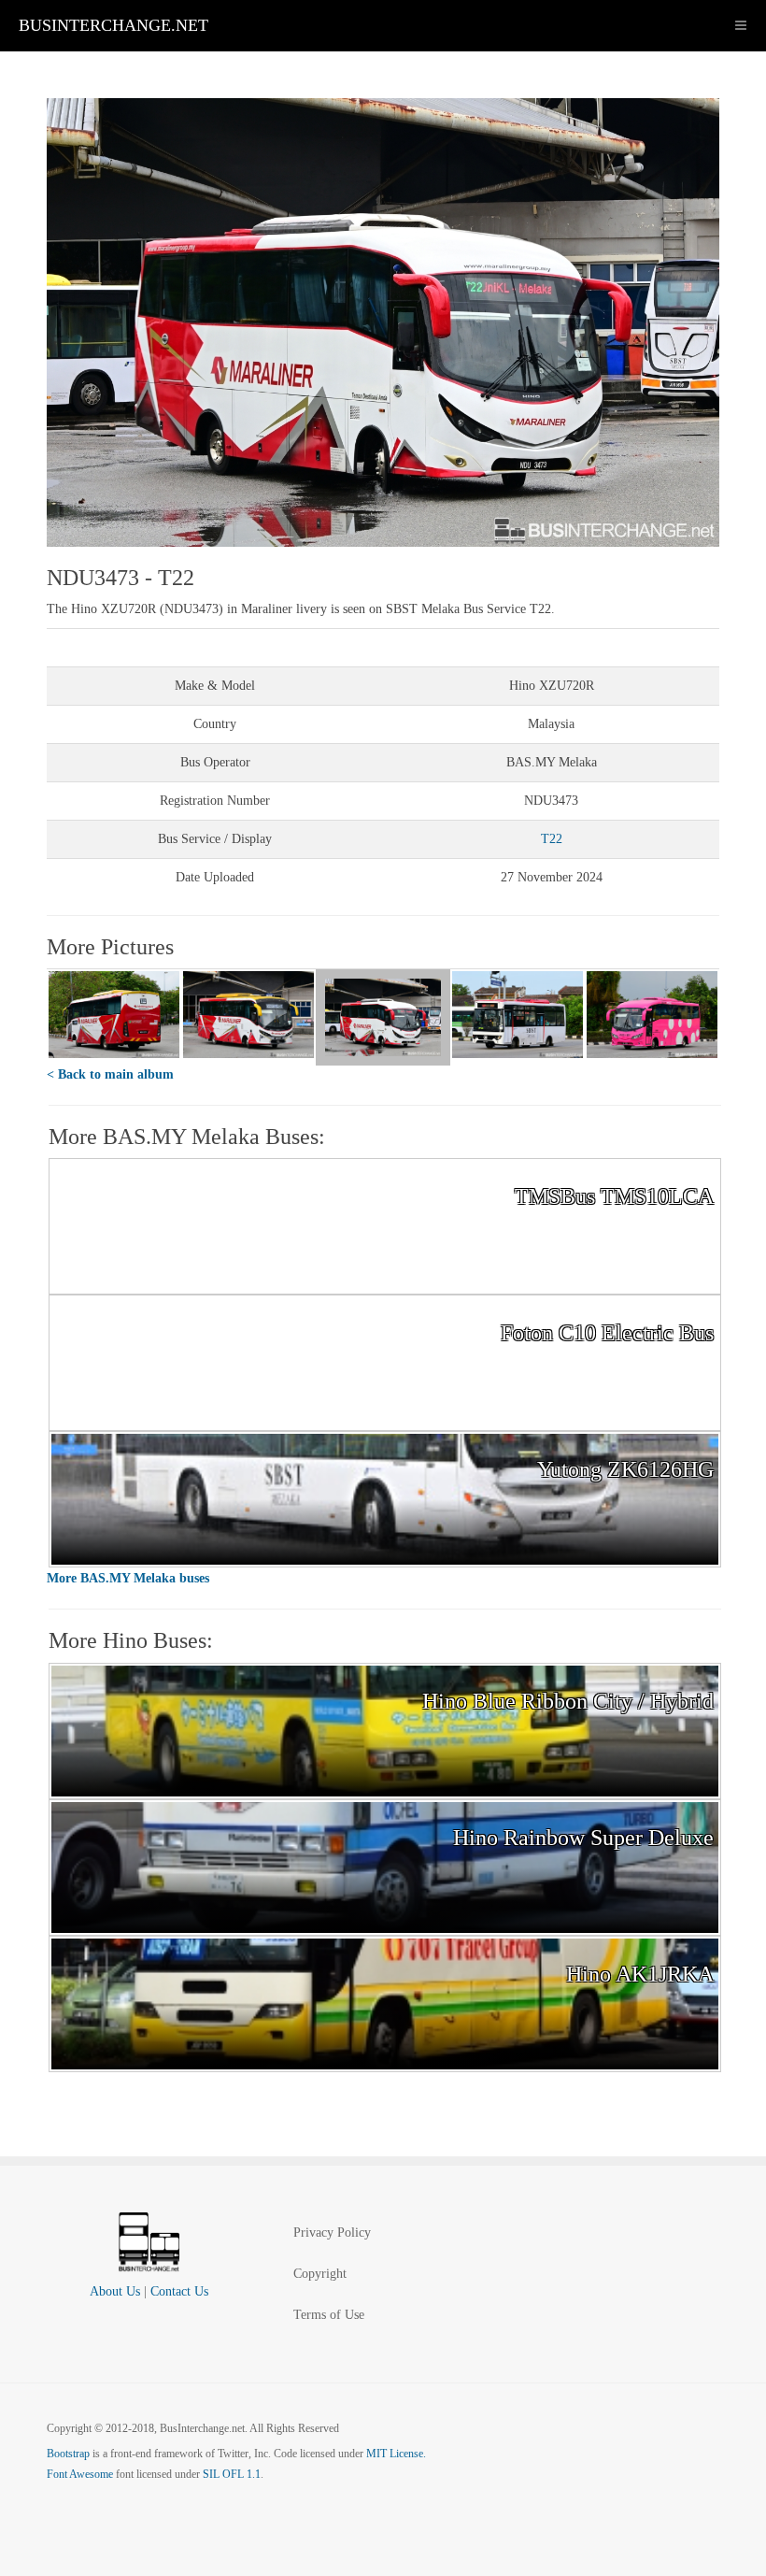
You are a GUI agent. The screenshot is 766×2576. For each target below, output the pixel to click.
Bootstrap (68, 2454)
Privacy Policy (332, 2233)
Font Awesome (80, 2474)
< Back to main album (110, 1074)
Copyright (320, 2274)
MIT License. (396, 2454)
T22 (552, 839)
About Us (115, 2291)
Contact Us (179, 2291)
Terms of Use (329, 2315)
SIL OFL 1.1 (232, 2474)
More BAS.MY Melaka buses (128, 1578)
